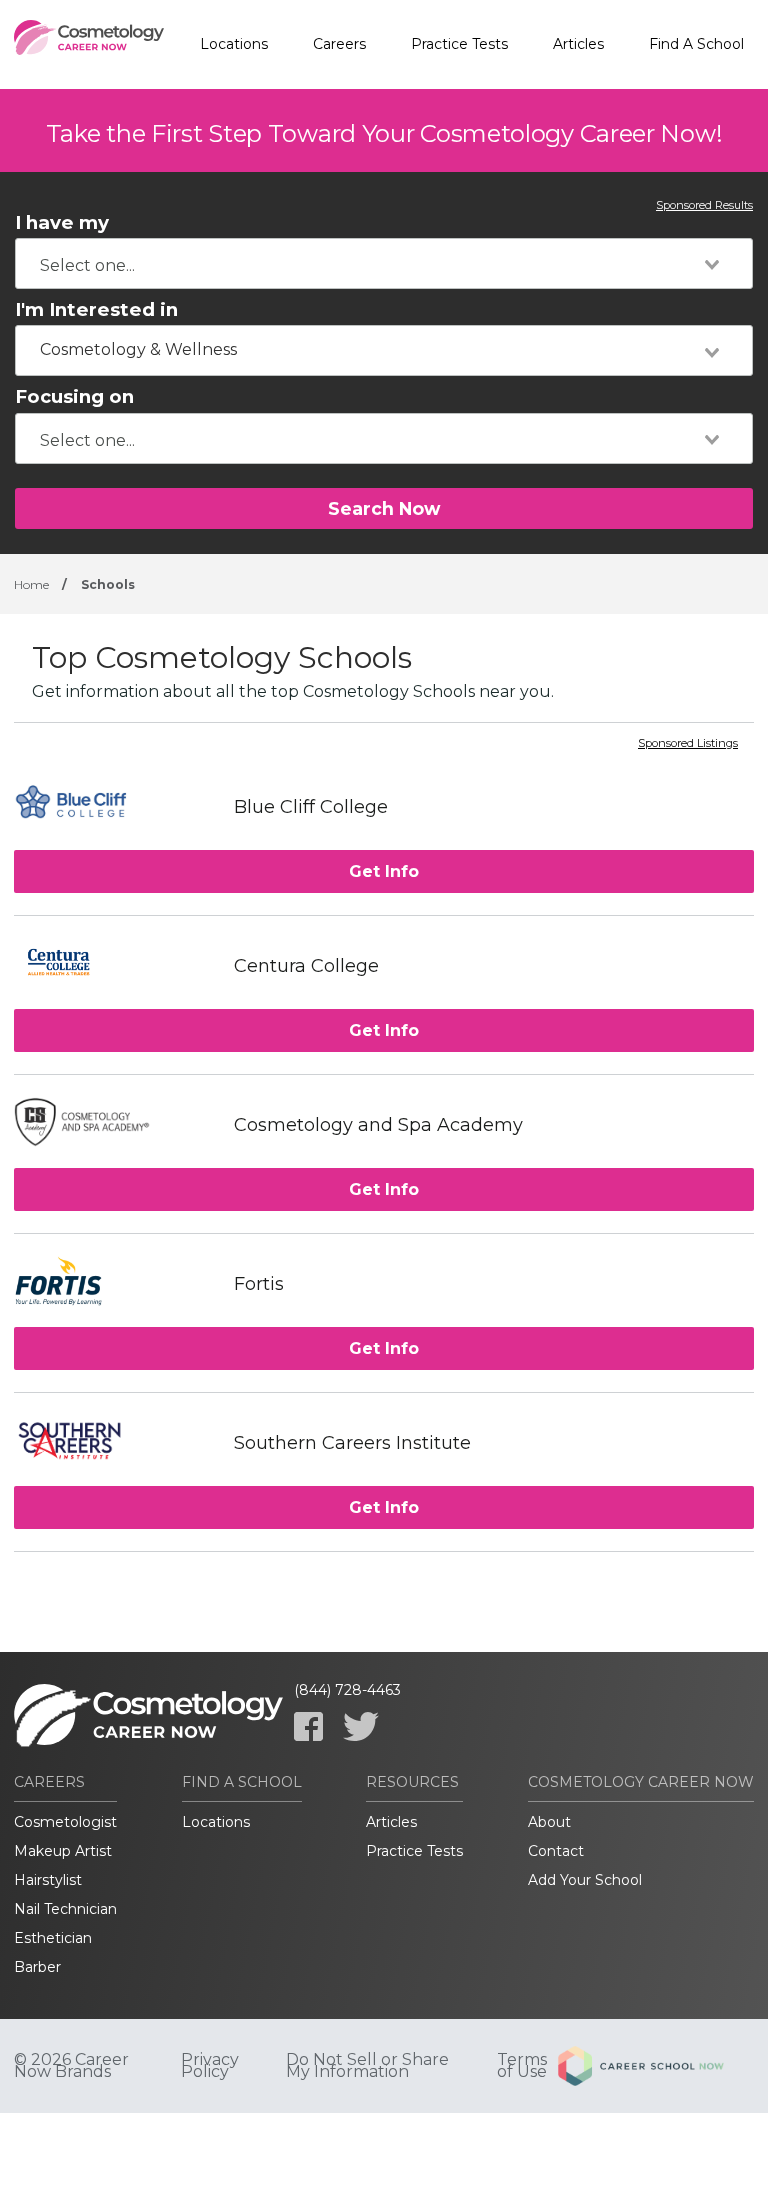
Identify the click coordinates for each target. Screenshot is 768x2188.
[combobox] (384, 263)
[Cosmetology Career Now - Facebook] (308, 1726)
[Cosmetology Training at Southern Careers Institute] (114, 1442)
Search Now (384, 508)
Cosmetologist (65, 1822)
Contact (556, 1851)
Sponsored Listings (688, 744)
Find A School (696, 44)
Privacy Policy (210, 2066)
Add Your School (585, 1880)
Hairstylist (48, 1880)
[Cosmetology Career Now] (89, 45)
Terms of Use (522, 2066)
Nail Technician (65, 1909)
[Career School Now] (656, 2066)
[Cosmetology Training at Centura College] (114, 965)
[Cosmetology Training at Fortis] (114, 1283)
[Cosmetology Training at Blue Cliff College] (114, 806)
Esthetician (53, 1938)
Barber (37, 1967)
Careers (339, 44)
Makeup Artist (63, 1851)
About (549, 1822)
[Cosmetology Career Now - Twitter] (361, 1726)
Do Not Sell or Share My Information (367, 2066)
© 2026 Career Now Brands (71, 2066)
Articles (578, 44)
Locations (234, 44)
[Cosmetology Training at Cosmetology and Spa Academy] (114, 1124)
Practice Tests (459, 44)
